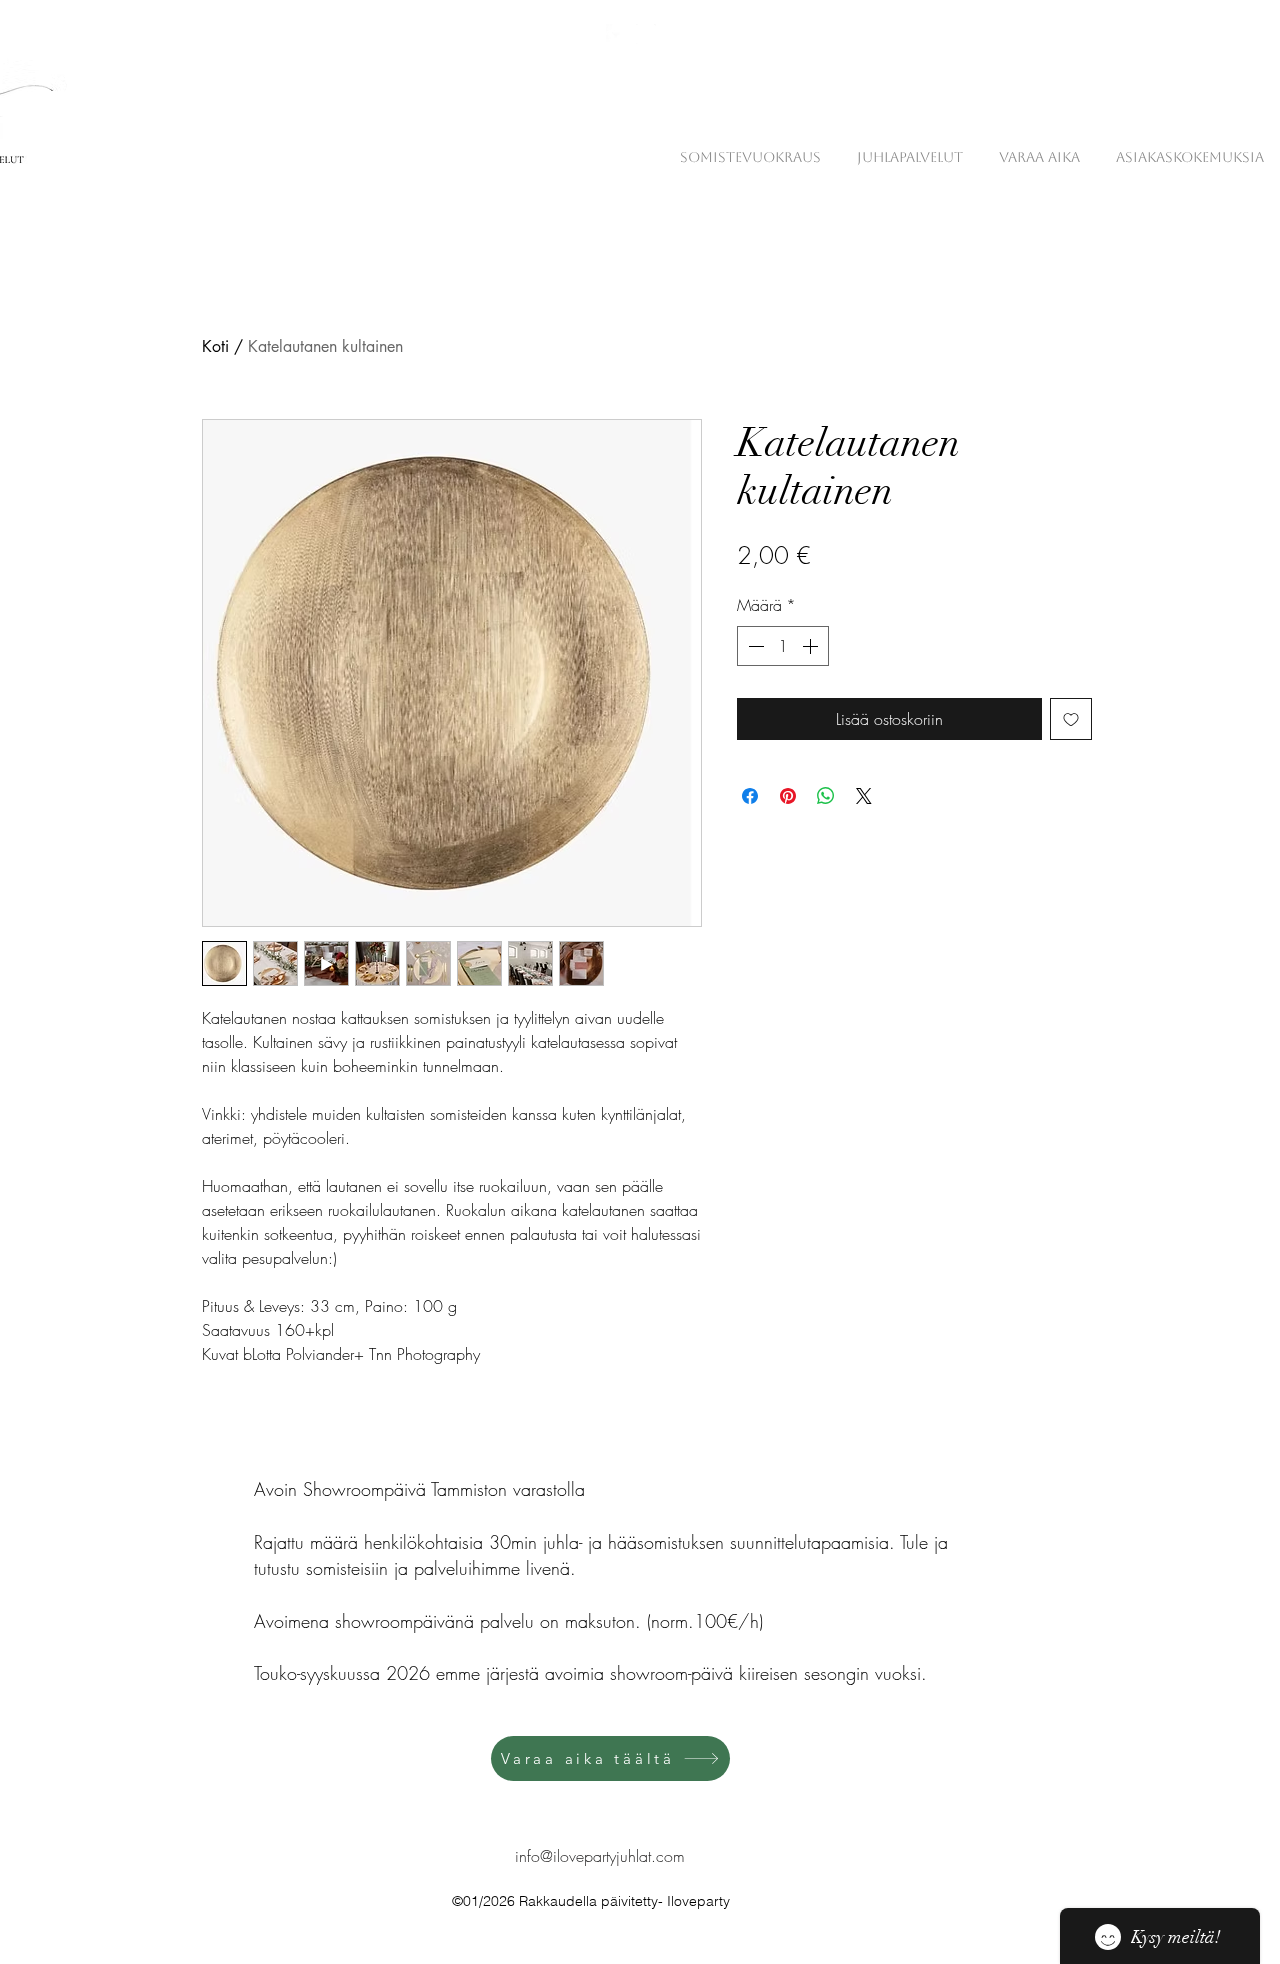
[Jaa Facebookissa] (750, 796)
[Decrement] (754, 646)
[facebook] (616, 34)
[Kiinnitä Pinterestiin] (788, 796)
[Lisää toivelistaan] (1071, 719)
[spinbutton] (783, 646)
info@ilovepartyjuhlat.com (600, 1856)
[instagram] (646, 34)
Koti (215, 346)
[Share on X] (864, 796)
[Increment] (812, 646)
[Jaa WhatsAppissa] (826, 796)
